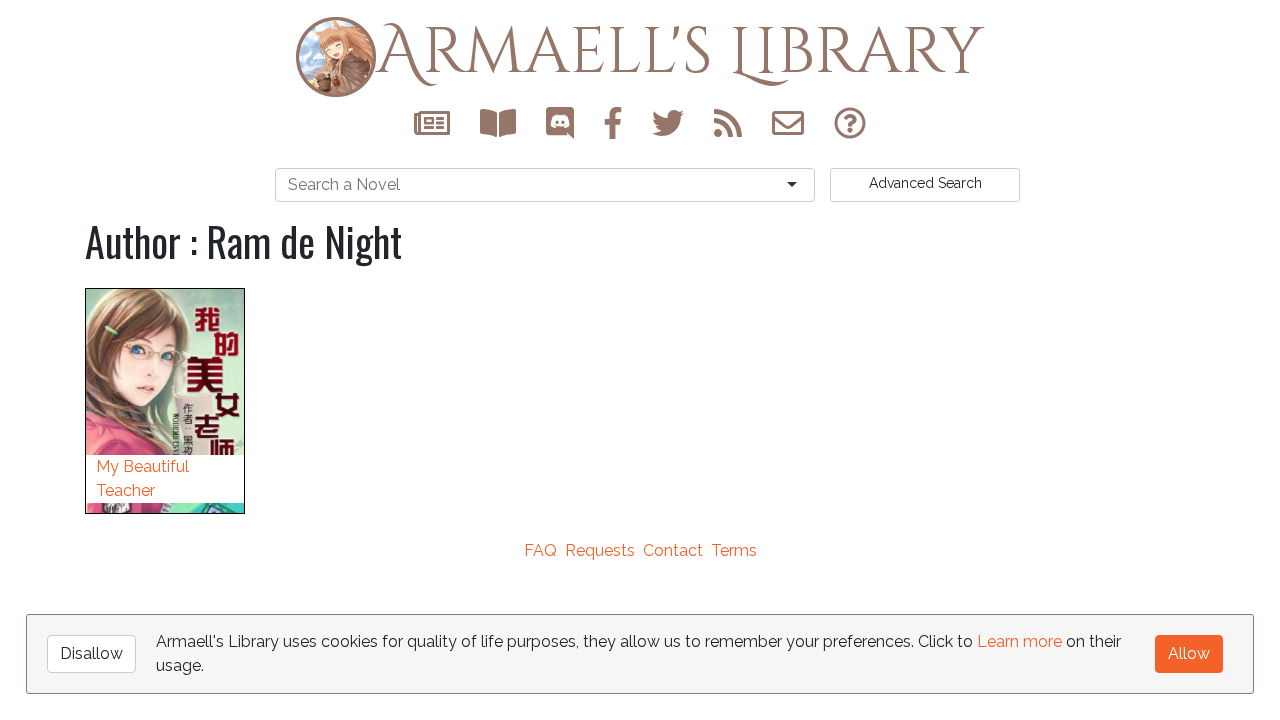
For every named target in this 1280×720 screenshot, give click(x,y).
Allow (1189, 653)
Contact (673, 550)
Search (925, 183)
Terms (734, 550)
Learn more (1019, 641)
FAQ (540, 550)
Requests (600, 550)
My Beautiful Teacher (142, 478)
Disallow (91, 653)
